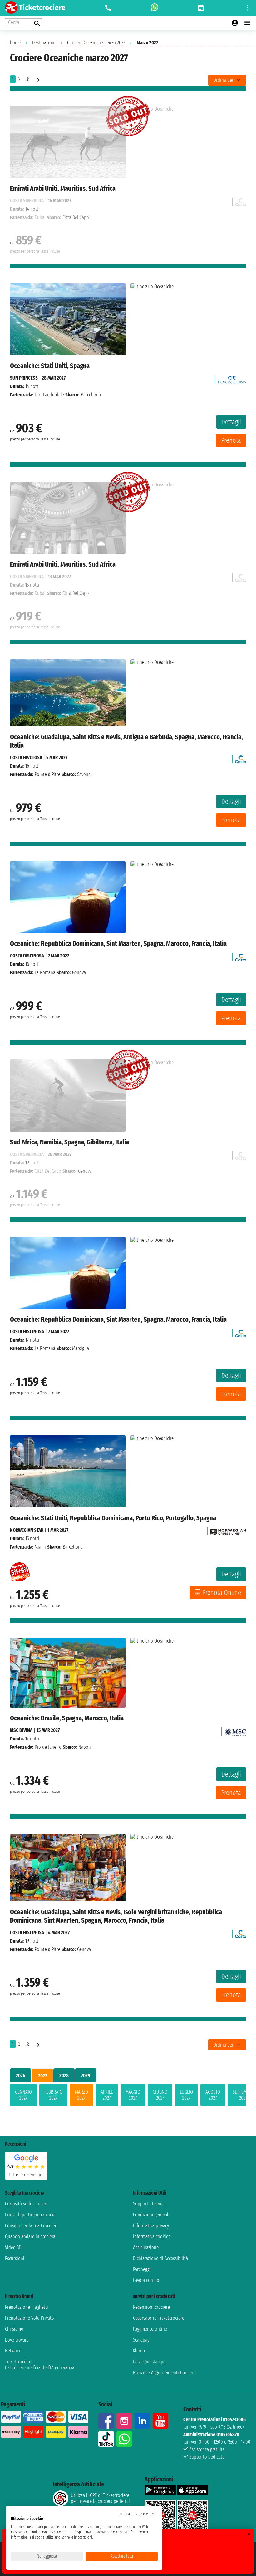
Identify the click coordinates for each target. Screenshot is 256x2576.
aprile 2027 (107, 2095)
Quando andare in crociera (30, 2237)
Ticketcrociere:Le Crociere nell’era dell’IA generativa (40, 2365)
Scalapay (141, 2340)
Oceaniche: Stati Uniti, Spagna (50, 366)
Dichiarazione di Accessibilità (160, 2258)
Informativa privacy (151, 2226)
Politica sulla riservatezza (138, 2514)
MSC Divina (21, 1730)
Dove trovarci (17, 2340)
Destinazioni (44, 43)
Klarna (139, 2351)
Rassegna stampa (149, 2362)
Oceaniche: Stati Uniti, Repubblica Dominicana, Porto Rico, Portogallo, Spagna (113, 1518)
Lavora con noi (147, 2280)
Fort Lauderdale (49, 395)
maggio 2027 (133, 2095)
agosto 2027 (213, 2095)
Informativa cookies (152, 2237)
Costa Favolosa (26, 757)
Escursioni (15, 2258)
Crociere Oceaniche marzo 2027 (96, 43)
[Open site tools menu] (247, 8)
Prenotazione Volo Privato (30, 2318)
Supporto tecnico (149, 2204)
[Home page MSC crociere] (235, 1730)
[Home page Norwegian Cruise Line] (228, 1530)
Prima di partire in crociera (30, 2215)
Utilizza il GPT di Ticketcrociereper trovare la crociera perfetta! (100, 2498)
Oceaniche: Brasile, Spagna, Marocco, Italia (67, 1718)
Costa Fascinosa (27, 956)
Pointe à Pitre (47, 774)
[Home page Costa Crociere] (241, 757)
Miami (40, 1547)
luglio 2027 (186, 2095)
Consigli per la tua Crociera (30, 2226)
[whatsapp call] (155, 8)
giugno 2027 (160, 2095)
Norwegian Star (27, 1530)
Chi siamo (14, 2329)
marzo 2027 (81, 2095)
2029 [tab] (86, 2075)
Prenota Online (222, 1593)
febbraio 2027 (53, 2095)
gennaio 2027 (23, 2095)
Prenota (231, 440)
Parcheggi (142, 2269)
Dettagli (231, 422)
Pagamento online (150, 2329)
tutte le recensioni (26, 2175)
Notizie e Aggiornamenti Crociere (164, 2373)
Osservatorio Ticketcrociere (159, 2318)
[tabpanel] (128, 2096)
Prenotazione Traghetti (27, 2307)
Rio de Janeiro (48, 1747)
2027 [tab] (42, 2076)
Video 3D (13, 2247)
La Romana (45, 973)
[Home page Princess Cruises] (232, 378)
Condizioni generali (151, 2215)
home (15, 43)
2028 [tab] (64, 2075)
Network (13, 2351)
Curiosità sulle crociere (27, 2204)
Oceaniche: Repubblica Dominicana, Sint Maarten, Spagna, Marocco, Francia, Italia (118, 944)
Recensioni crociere (151, 2307)
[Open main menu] (247, 23)
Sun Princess (24, 378)
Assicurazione (146, 2247)
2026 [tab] (21, 2075)
